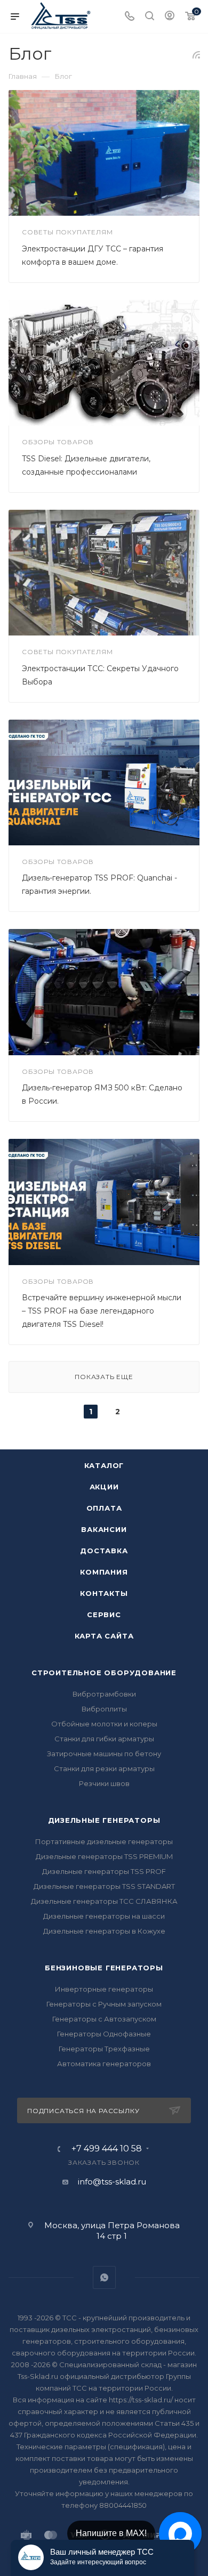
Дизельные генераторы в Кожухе (104, 1931)
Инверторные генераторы (104, 1989)
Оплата (104, 1508)
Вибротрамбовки (104, 1694)
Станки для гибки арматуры (104, 1739)
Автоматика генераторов (104, 2064)
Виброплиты (104, 1709)
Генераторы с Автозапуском (104, 2019)
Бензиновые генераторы (104, 1968)
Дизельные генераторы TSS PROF (104, 1871)
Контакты (104, 1593)
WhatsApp (104, 2277)
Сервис (104, 1615)
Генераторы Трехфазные (104, 2049)
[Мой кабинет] (170, 17)
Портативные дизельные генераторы (104, 1841)
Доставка (104, 1551)
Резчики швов (104, 1783)
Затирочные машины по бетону (104, 1754)
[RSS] (196, 55)
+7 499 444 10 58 (107, 2149)
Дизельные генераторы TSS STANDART (104, 1886)
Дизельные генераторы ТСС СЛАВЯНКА (104, 1901)
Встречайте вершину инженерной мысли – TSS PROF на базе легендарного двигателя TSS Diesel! (102, 1311)
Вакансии (104, 1529)
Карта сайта (104, 1636)
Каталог (104, 1465)
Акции (104, 1487)
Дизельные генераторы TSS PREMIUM (104, 1856)
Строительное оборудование (104, 1673)
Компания (104, 1572)
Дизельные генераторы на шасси (104, 1916)
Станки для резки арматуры (104, 1768)
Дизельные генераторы (104, 1820)
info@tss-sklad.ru (112, 2182)
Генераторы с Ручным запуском (104, 2004)
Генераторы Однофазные (104, 2034)
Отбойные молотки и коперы (104, 1724)
